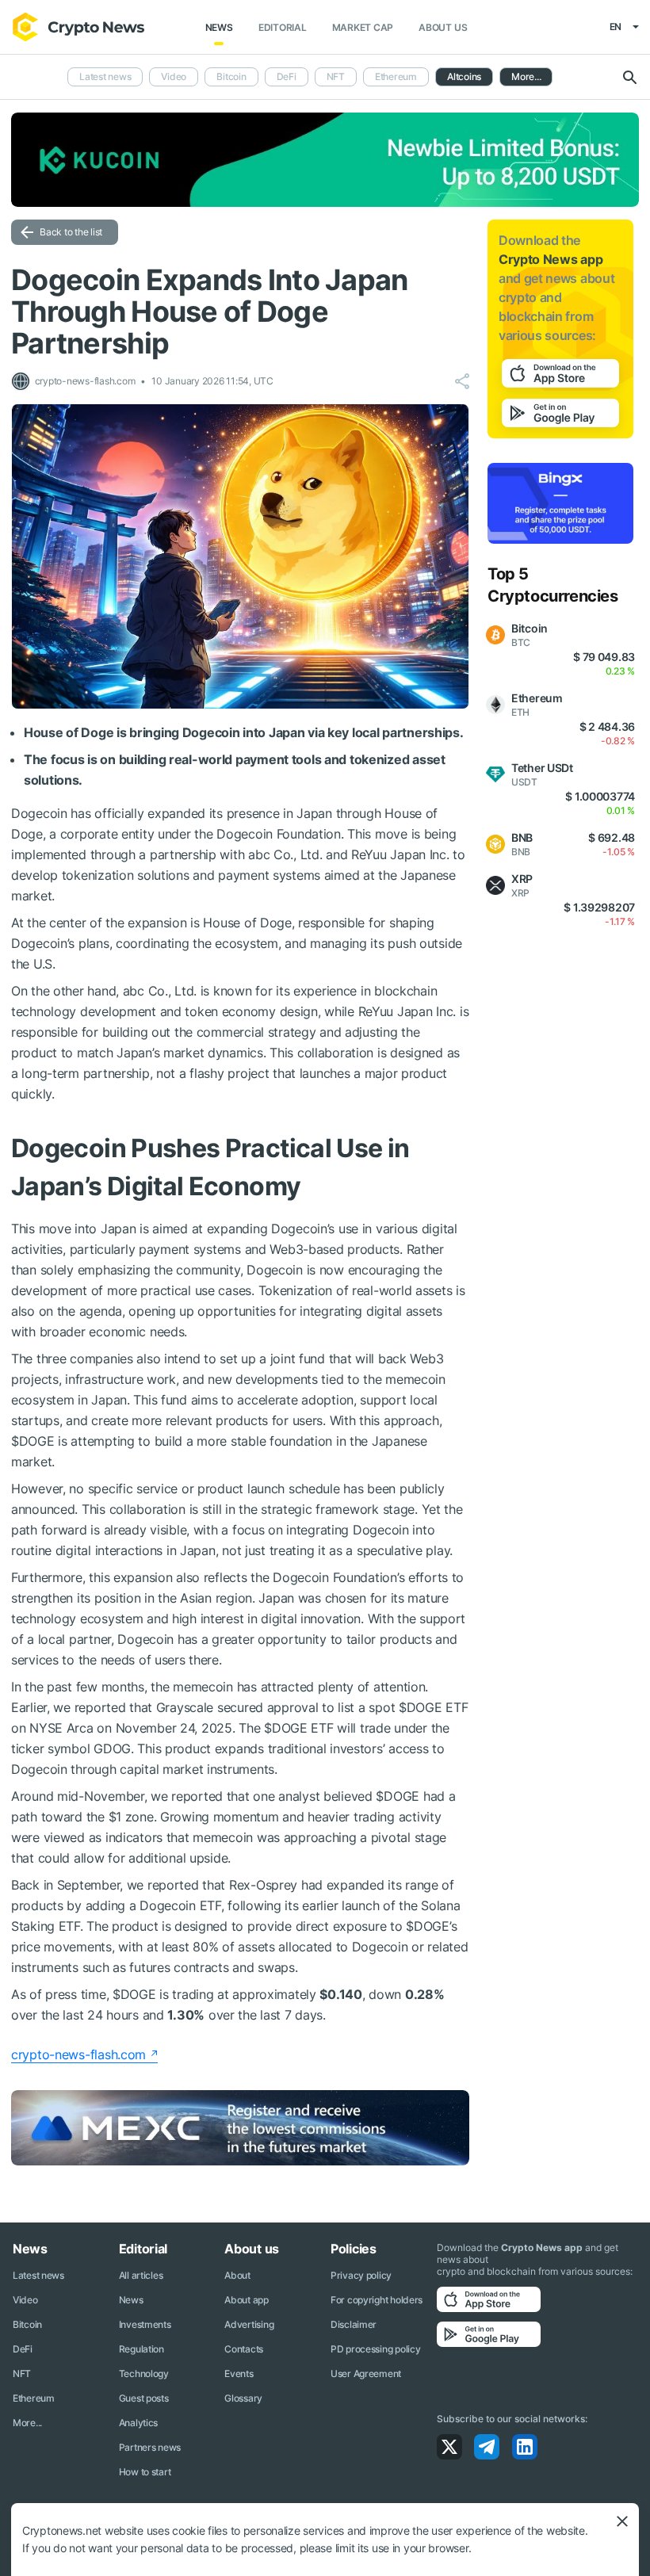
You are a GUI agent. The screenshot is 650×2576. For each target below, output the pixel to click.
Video (174, 76)
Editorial (283, 27)
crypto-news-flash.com (78, 2054)
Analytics (138, 2423)
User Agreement (366, 2373)
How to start (145, 2472)
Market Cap (363, 27)
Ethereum (396, 76)
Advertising (249, 2324)
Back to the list (71, 232)
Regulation (141, 2349)
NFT (336, 76)
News (219, 27)
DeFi (287, 76)
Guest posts (144, 2398)
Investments (145, 2324)
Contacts (244, 2349)
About (237, 2275)
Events (239, 2373)
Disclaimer (354, 2324)
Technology (144, 2373)
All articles (141, 2275)
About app (246, 2300)
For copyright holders (377, 2300)
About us (443, 27)
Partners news (150, 2447)
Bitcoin (231, 76)
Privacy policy (361, 2275)
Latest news (105, 76)
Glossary (243, 2398)
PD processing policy (375, 2349)
